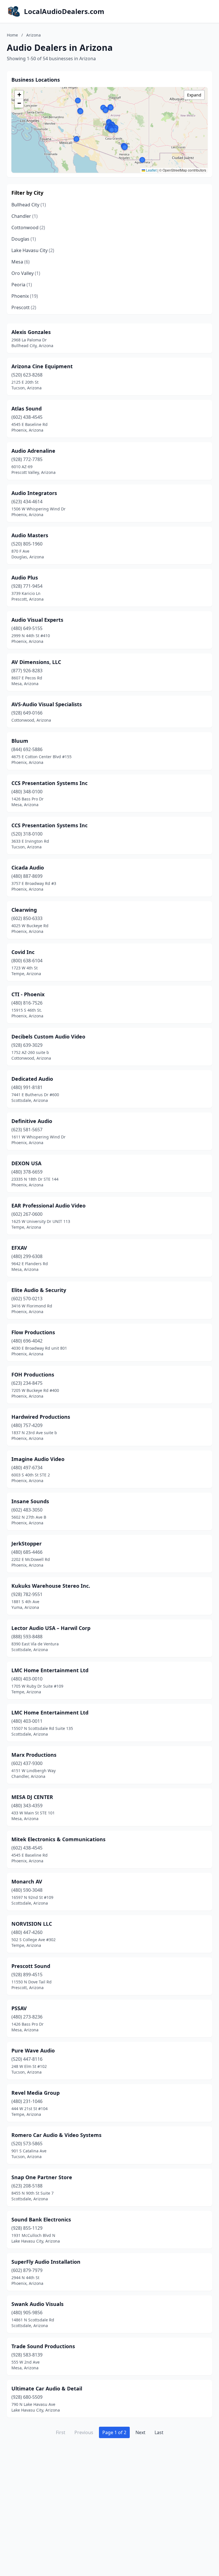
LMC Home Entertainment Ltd (50, 1670)
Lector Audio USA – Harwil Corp (51, 1628)
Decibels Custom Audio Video (48, 1037)
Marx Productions (34, 1755)
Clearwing (24, 910)
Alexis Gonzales (31, 332)
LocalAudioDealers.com (64, 11)
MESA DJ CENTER (32, 1797)
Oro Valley (26, 273)
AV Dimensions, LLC (36, 662)
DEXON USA (26, 1163)
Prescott (24, 307)
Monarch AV (27, 1881)
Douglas (24, 239)
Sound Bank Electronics (41, 2219)
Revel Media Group (36, 2093)
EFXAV (19, 1248)
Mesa (21, 262)
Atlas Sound (27, 408)
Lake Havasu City (33, 250)
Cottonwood (28, 228)
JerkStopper (27, 1543)
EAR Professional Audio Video (48, 1206)
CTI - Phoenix (28, 994)
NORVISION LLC (32, 1924)
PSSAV (19, 2008)
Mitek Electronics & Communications (58, 1839)
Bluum (20, 741)
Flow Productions (33, 1332)
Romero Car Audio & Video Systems (56, 2135)
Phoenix (25, 296)
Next (140, 2432)
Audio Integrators (34, 493)
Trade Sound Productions (43, 2346)
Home (12, 35)
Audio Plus (25, 577)
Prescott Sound (31, 1966)
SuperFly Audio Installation (46, 2262)
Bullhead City (29, 205)
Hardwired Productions (41, 1417)
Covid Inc (23, 952)
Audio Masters (30, 535)
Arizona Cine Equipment (42, 366)
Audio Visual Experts (37, 620)
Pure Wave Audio (33, 2050)
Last (159, 2432)
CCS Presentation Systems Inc (49, 783)
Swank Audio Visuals (37, 2304)
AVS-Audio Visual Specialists (47, 704)
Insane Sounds (30, 1501)
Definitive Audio (32, 1121)
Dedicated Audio (32, 1079)
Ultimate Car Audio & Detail (47, 2388)
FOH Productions (33, 1374)
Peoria (22, 285)
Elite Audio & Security (39, 1290)
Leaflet (151, 170)
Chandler (25, 216)
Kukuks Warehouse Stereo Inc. (51, 1586)
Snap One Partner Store (42, 2177)
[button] (78, 100)
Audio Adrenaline (33, 451)
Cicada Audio (28, 868)
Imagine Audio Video (38, 1459)
